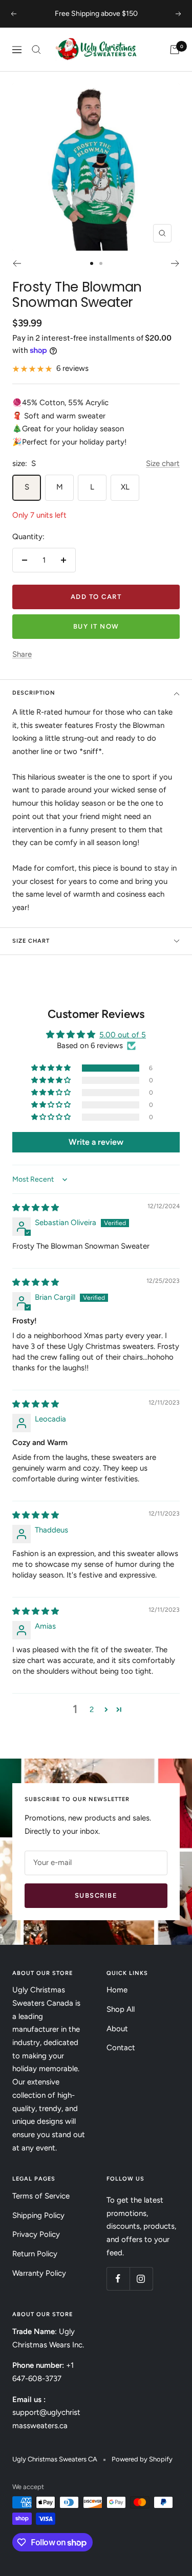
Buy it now (96, 626)
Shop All (121, 2009)
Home (117, 1990)
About (117, 2029)
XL (125, 487)
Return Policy (35, 2254)
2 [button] (92, 1709)
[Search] (36, 50)
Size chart (163, 463)
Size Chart (31, 941)
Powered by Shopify (142, 2459)
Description (34, 693)
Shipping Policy (38, 2215)
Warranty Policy (39, 2273)
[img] (36, 1208)
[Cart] (175, 50)
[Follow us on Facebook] (118, 2279)
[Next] (175, 263)
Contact (121, 2048)
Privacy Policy (36, 2234)
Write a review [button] (96, 1142)
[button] (52, 1068)
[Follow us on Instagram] (141, 2279)
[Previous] (17, 263)
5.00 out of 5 (123, 1035)
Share (22, 654)
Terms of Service (41, 2196)
